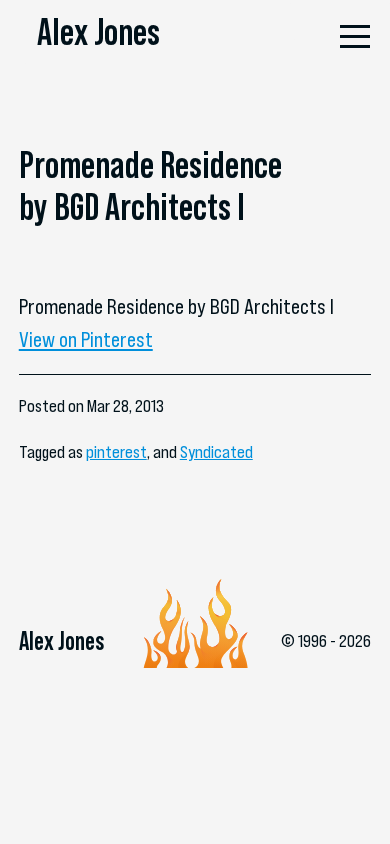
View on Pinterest (86, 339)
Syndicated (216, 452)
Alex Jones (98, 32)
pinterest (116, 452)
